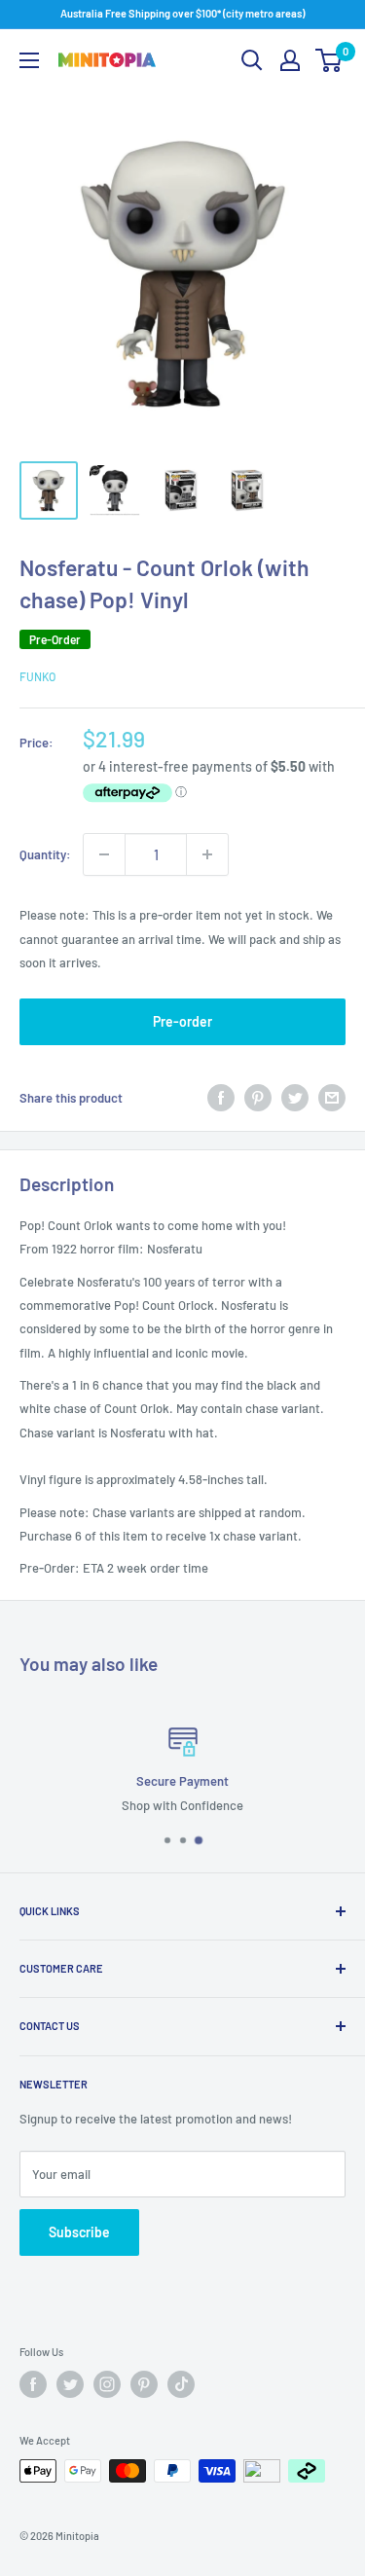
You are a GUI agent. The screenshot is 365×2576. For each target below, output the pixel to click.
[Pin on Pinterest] (258, 1098)
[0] (329, 60)
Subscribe (79, 2232)
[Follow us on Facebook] (33, 2384)
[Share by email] (332, 1098)
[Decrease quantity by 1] (104, 854)
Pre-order (182, 1021)
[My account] (290, 60)
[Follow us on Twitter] (70, 2384)
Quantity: (45, 854)
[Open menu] (29, 60)
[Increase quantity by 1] (207, 854)
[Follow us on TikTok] (181, 2384)
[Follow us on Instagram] (107, 2384)
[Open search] (252, 60)
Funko (37, 676)
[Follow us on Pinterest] (144, 2384)
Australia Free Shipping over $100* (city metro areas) (182, 13)
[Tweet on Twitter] (295, 1098)
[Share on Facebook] (221, 1098)
